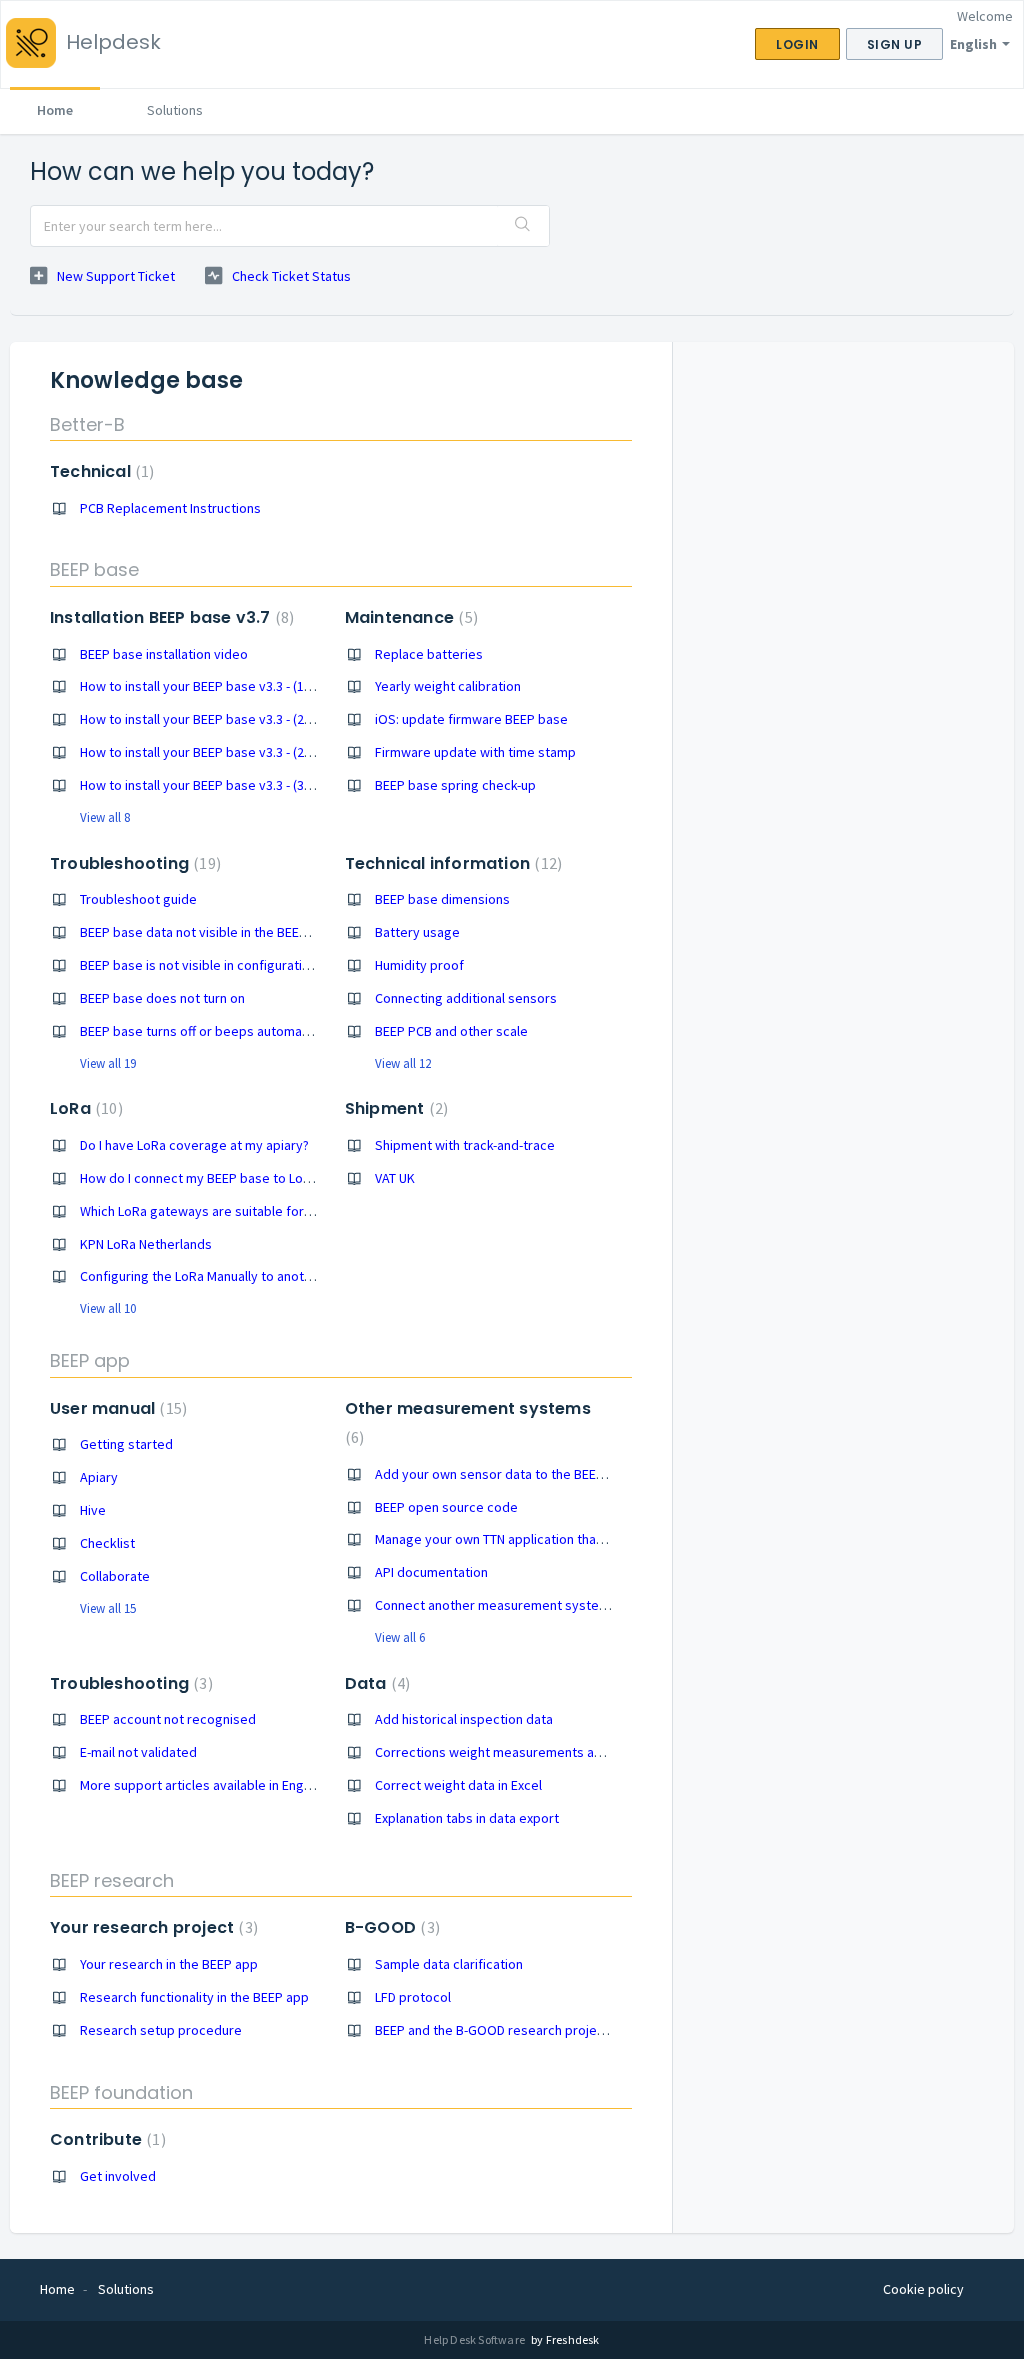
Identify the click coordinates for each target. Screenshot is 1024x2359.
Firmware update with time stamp (475, 752)
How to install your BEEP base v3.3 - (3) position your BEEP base (268, 785)
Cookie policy (923, 2289)
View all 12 (403, 1063)
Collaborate (115, 1576)
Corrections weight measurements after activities (524, 1752)
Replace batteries (429, 654)
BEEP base (94, 569)
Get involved (118, 2176)
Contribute (105, 2139)
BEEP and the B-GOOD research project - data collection (541, 2030)
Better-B (87, 424)
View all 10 (108, 1308)
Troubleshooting (133, 863)
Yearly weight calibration (448, 686)
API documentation (431, 1572)
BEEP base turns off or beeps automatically (208, 1031)
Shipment (394, 1108)
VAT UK (395, 1178)
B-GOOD (390, 1927)
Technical (99, 471)
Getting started (126, 1444)
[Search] (523, 226)
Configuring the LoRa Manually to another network (228, 1276)
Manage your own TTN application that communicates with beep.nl (571, 1539)
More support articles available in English (202, 1785)
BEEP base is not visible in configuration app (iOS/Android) (253, 965)
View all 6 (400, 1637)
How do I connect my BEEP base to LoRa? (202, 1178)
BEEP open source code (446, 1507)
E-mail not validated (138, 1752)
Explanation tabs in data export (467, 1818)
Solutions (175, 110)
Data (375, 1683)
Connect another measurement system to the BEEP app (541, 1605)
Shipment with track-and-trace (465, 1145)
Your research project (151, 1927)
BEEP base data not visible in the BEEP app (206, 932)
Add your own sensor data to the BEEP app (502, 1474)
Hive (93, 1510)
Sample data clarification (449, 1964)
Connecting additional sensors (466, 998)
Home (55, 110)
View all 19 (108, 1063)
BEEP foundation (121, 2092)
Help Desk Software (475, 2339)
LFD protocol (413, 1997)
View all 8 (105, 817)
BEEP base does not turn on (162, 998)
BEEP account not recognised (168, 1719)
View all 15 (108, 1608)
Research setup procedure (161, 2030)
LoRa (84, 1108)
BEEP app (90, 1360)
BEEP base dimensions (442, 899)
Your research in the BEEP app (169, 1964)
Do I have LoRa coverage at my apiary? (194, 1145)
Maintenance (409, 617)
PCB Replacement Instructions (170, 508)
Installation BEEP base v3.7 (169, 617)
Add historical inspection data (464, 1719)
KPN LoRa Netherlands (146, 1244)
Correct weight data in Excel (458, 1785)
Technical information (451, 863)
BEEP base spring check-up (455, 785)
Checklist (107, 1543)
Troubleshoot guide (138, 899)
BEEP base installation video (164, 654)
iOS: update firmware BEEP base (471, 719)
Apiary (99, 1477)
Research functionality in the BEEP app (194, 1997)
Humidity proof (419, 965)
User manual (116, 1408)
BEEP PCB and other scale (451, 1031)
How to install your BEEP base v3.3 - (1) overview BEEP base (256, 686)
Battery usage (417, 932)
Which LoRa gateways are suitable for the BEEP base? (239, 1211)
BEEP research (112, 1880)
